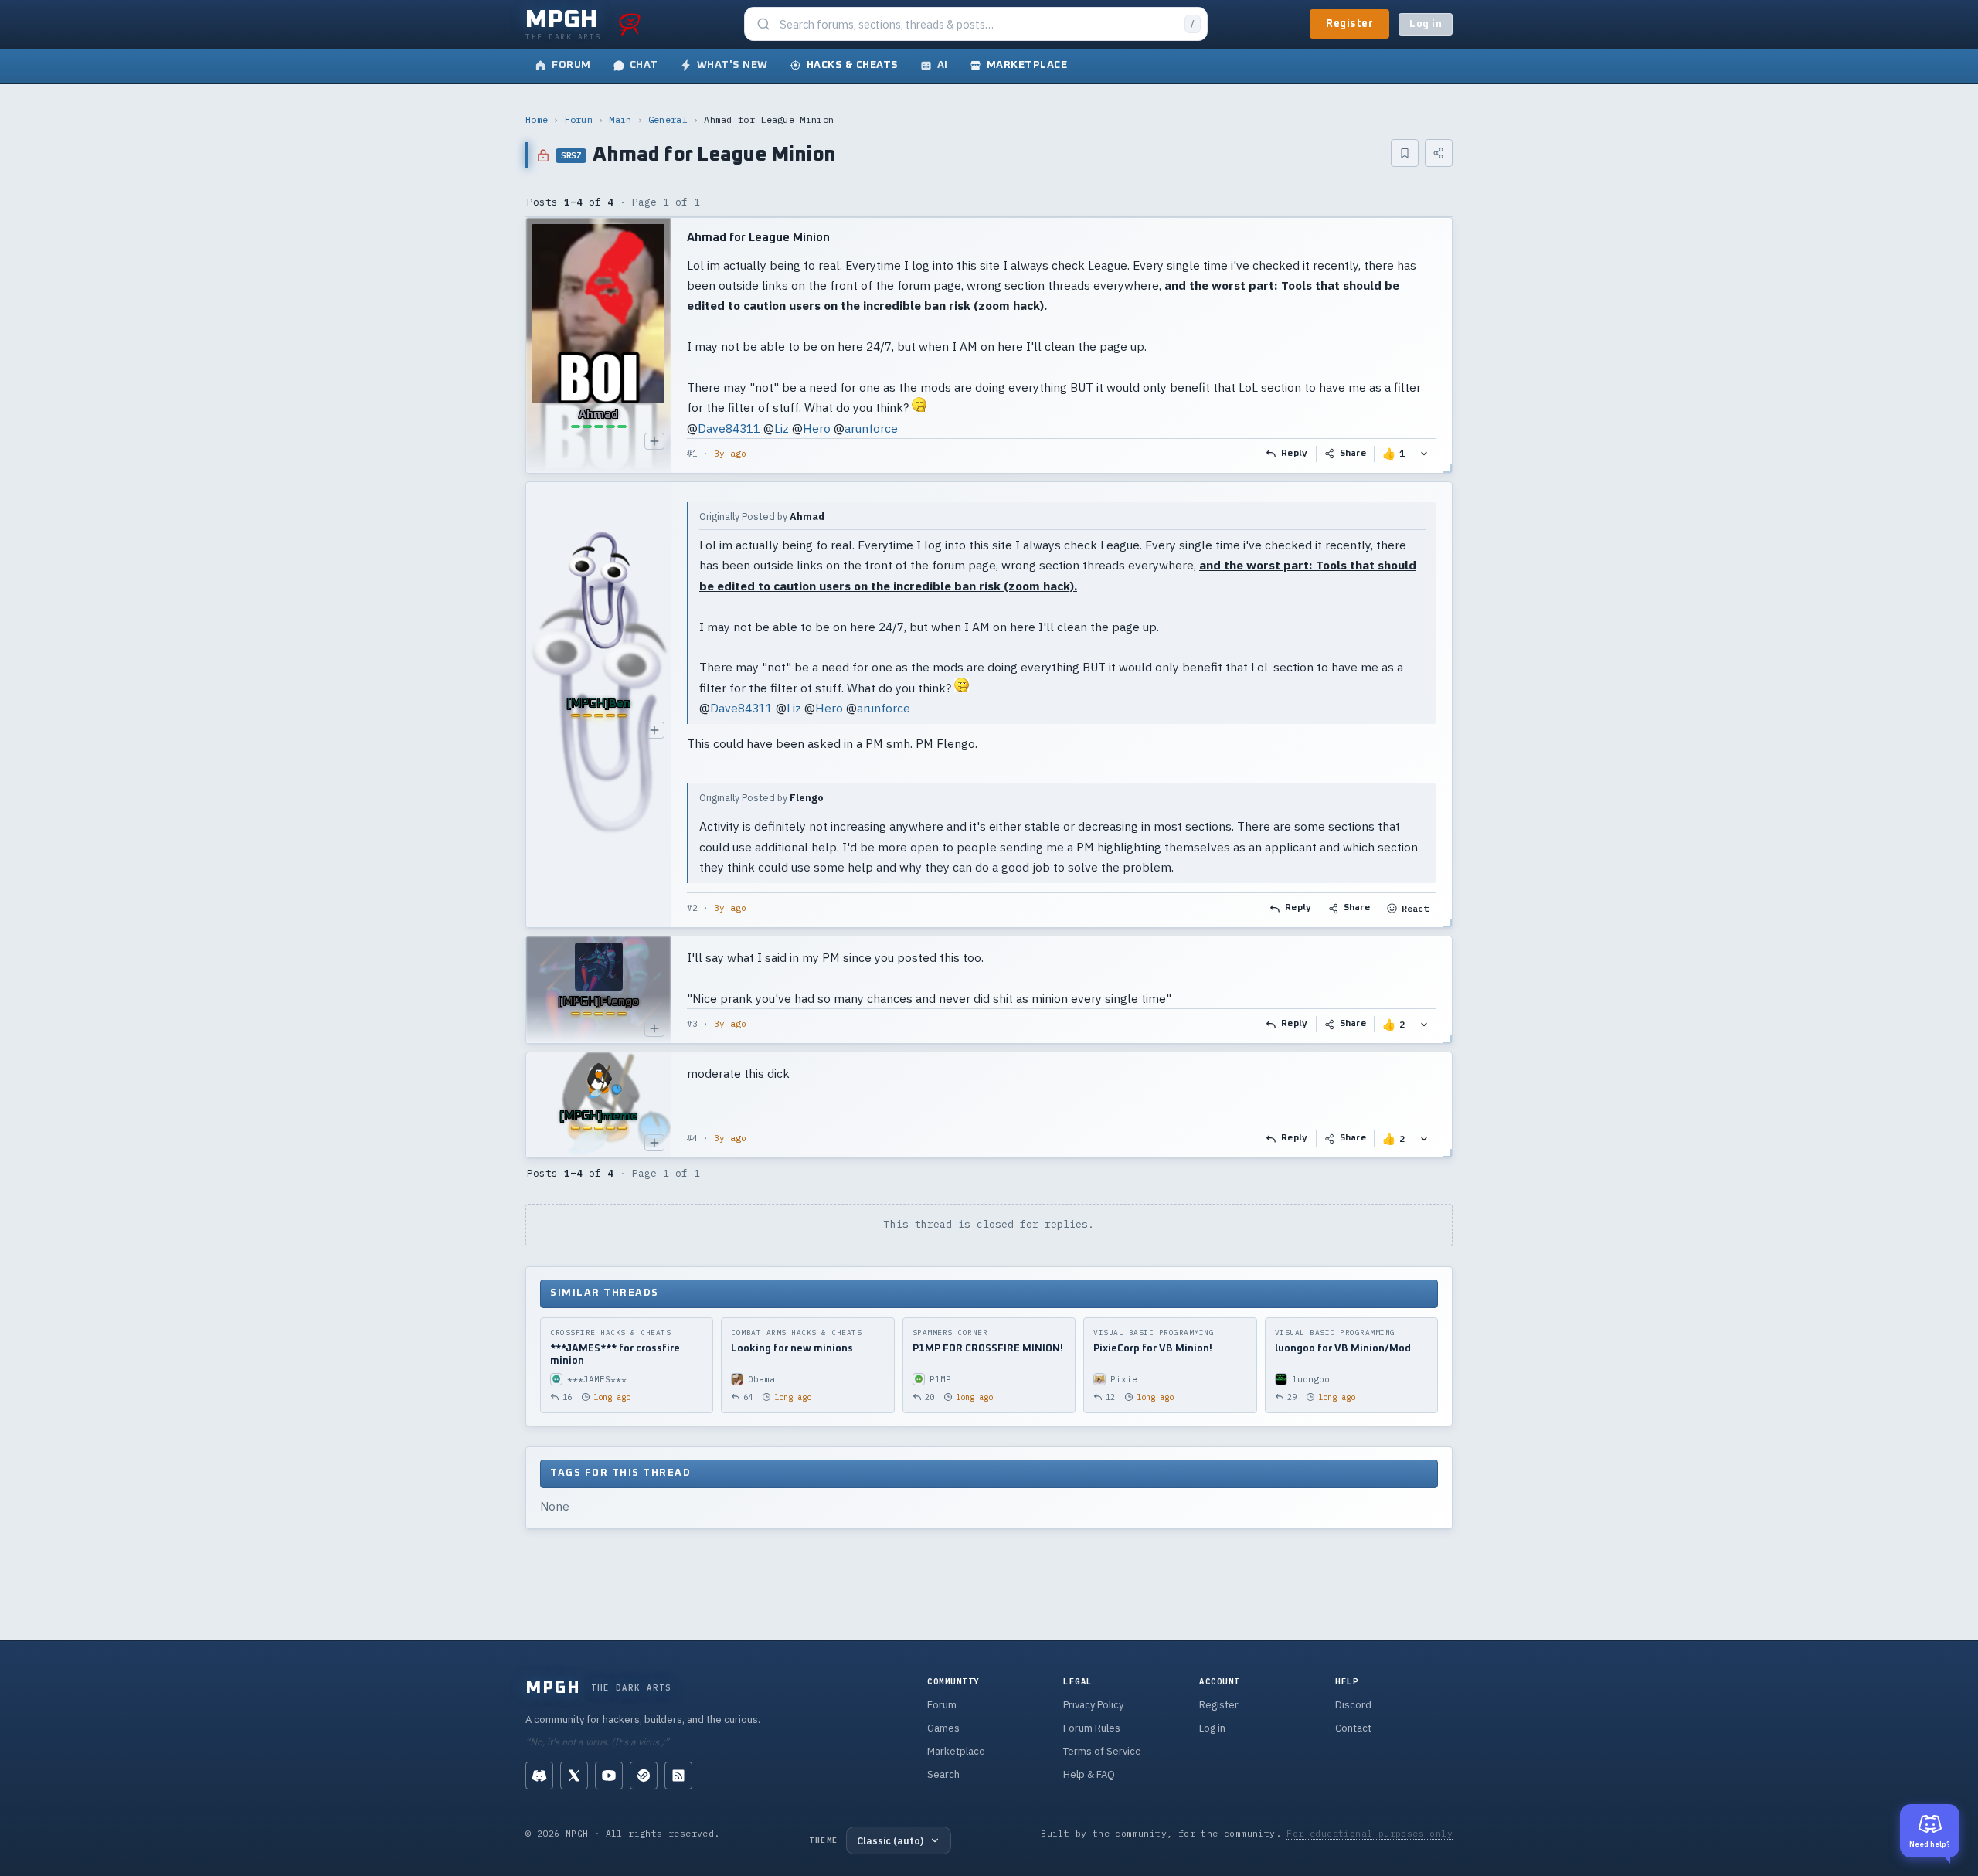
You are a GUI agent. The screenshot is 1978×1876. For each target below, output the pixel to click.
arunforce (871, 428)
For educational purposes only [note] (1370, 1833)
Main (620, 119)
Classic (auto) (890, 1840)
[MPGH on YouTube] (609, 1776)
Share (1353, 454)
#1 (692, 454)
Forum (579, 119)
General (668, 119)
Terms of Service (1102, 1751)
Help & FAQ (1089, 1774)
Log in (1426, 24)
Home (537, 119)
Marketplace (956, 1751)
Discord (1353, 1705)
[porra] (630, 24)
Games (943, 1728)
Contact (1353, 1728)
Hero (817, 428)
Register (1349, 24)
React (1415, 908)
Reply (1295, 454)
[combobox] (977, 24)
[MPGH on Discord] (539, 1776)
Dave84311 (729, 428)
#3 (692, 1024)
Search (943, 1774)
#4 (692, 1138)
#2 (692, 908)
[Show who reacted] (1424, 454)
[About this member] (654, 441)
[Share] (1439, 153)
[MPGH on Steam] (644, 1776)
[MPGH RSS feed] (678, 1776)
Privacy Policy (1093, 1705)
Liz (782, 428)
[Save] (1405, 153)
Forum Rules (1092, 1728)
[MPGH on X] (574, 1776)
